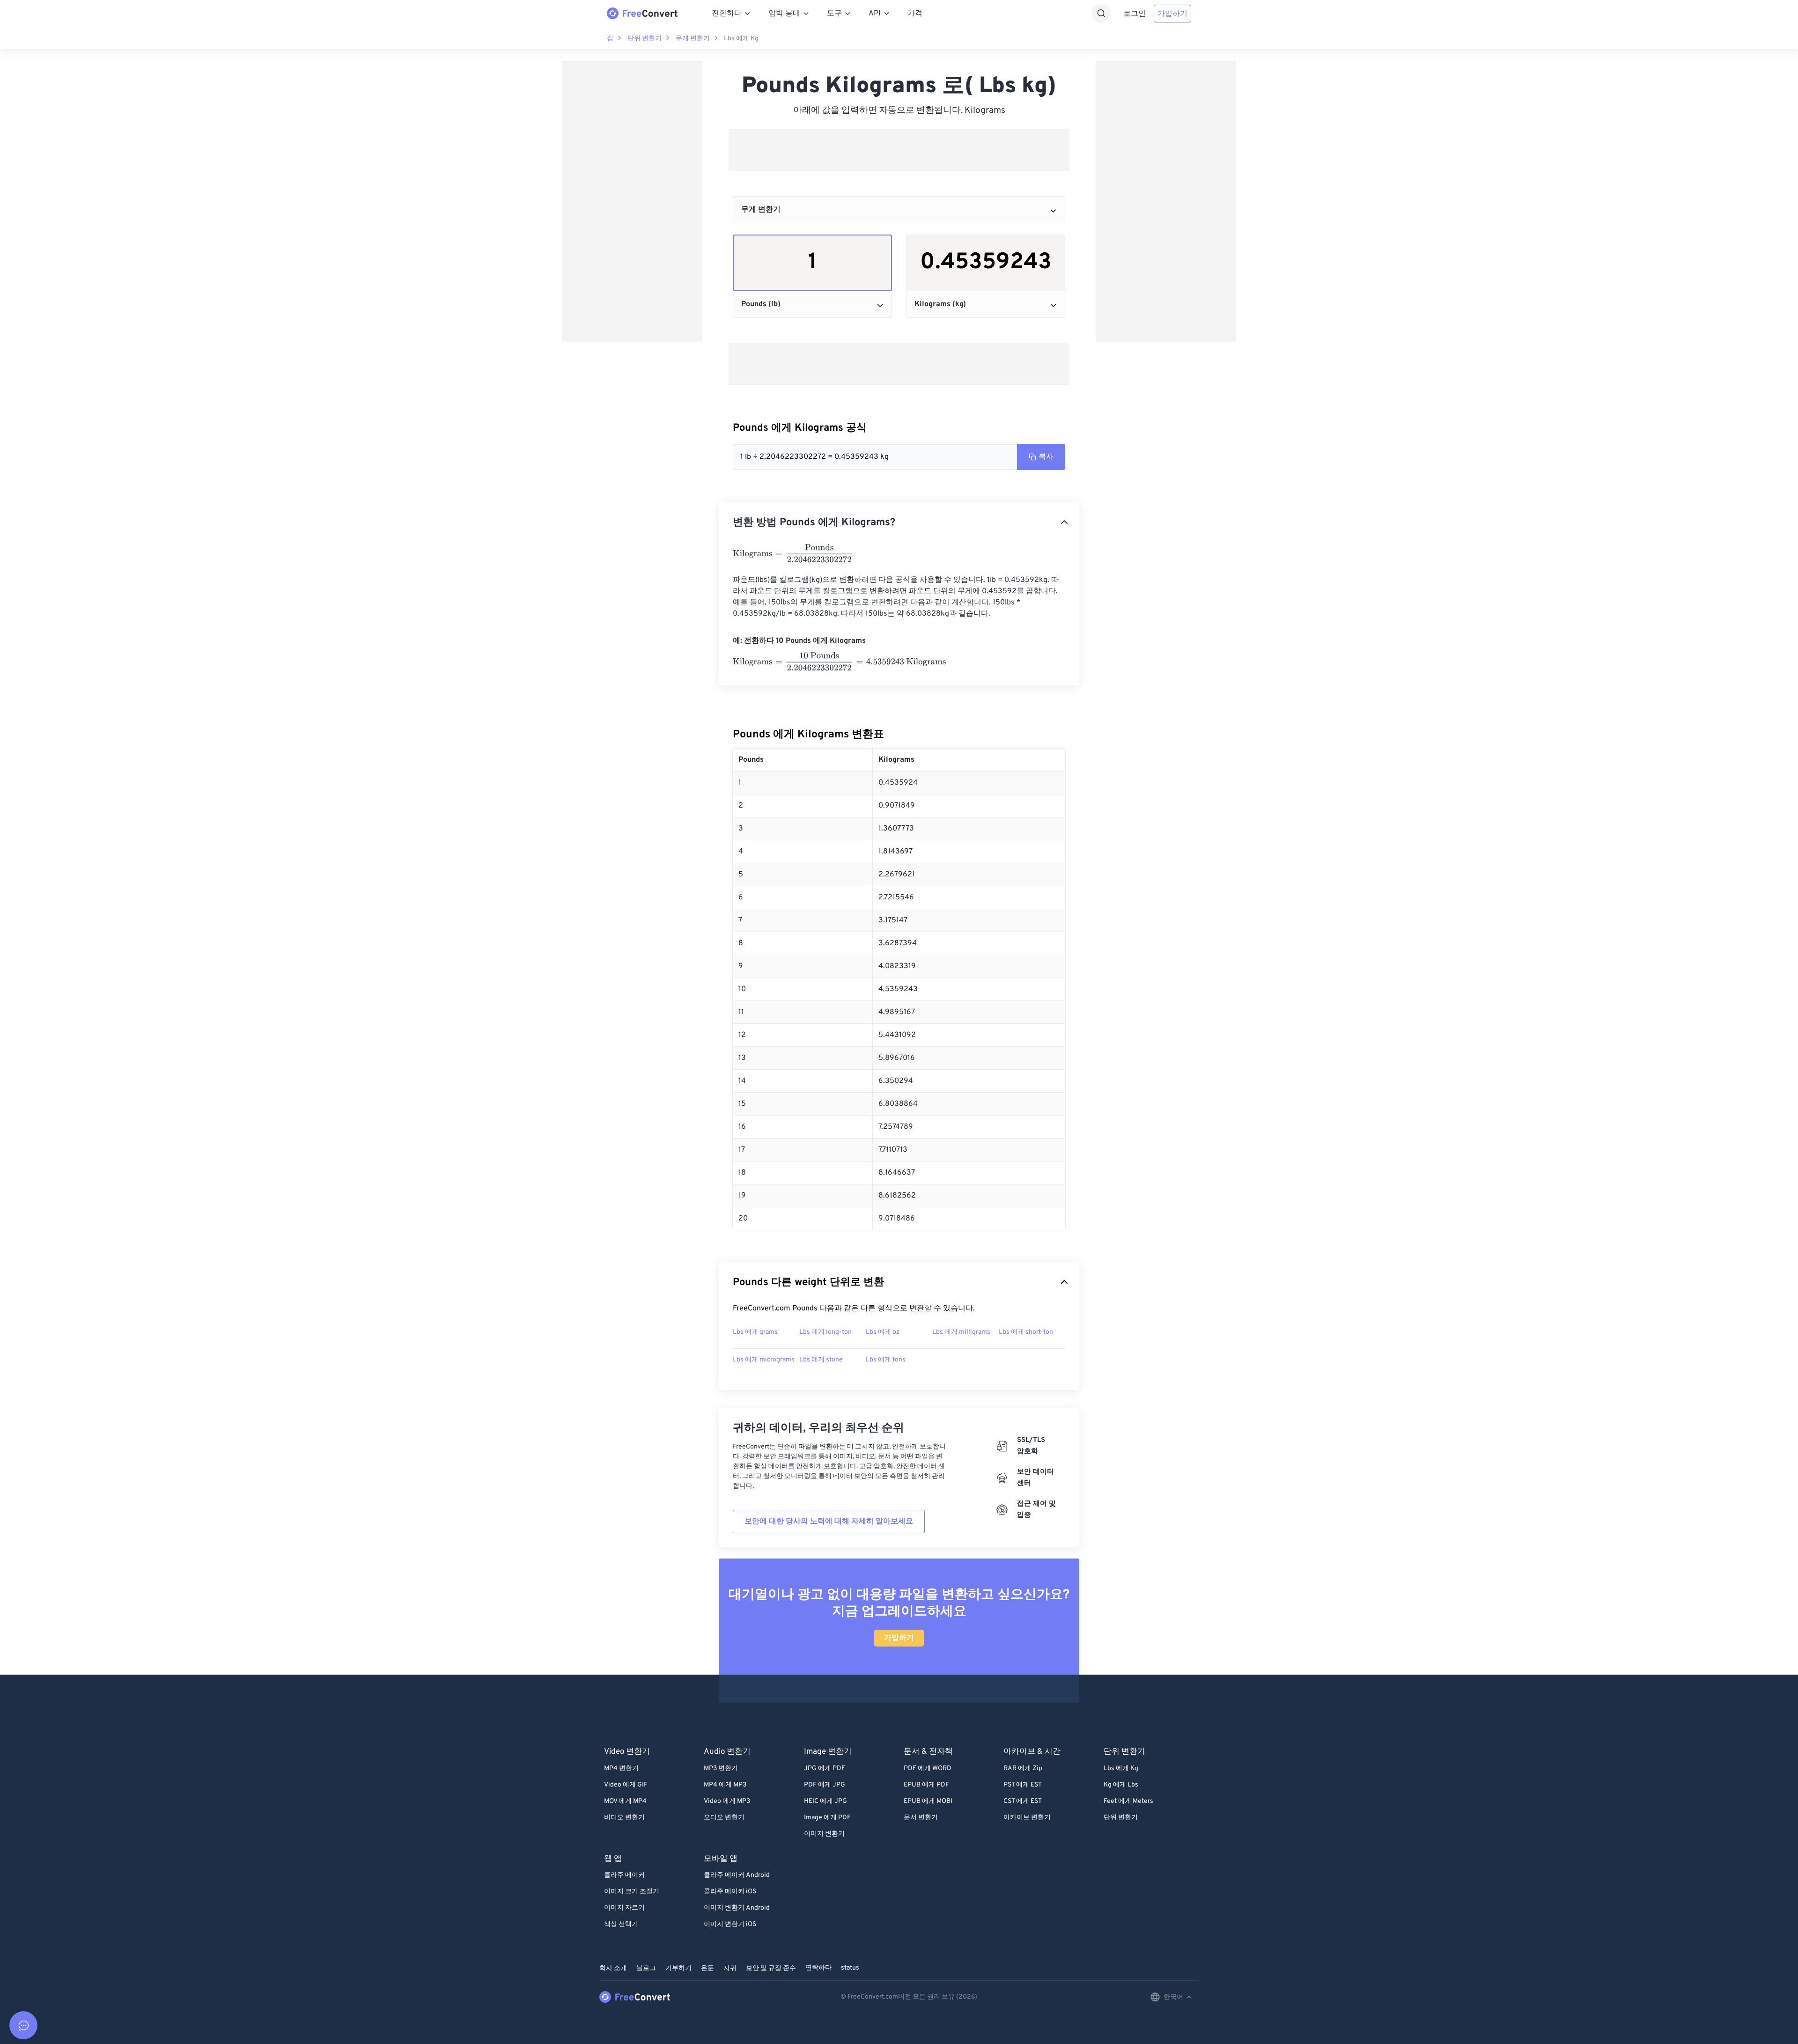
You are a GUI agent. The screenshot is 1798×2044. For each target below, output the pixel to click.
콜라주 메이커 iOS (730, 1892)
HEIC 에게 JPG (825, 1801)
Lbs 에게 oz (883, 1332)
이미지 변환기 (824, 1834)
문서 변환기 (921, 1818)
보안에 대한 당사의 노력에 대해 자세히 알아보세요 (829, 1522)
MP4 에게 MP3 (725, 1785)
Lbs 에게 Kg (741, 39)
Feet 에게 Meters (1128, 1801)
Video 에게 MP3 (727, 1801)
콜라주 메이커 (624, 1875)
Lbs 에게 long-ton (825, 1332)
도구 (834, 14)
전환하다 (727, 14)
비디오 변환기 (624, 1818)
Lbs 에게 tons (886, 1360)
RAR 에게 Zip (1023, 1768)
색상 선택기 (621, 1924)
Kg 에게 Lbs (1121, 1785)
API (875, 14)
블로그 (646, 1968)
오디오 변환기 (724, 1818)
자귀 (730, 1968)
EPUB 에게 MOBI (928, 1801)
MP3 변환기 (721, 1768)
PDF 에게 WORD (928, 1768)
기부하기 (678, 1968)
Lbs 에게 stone (821, 1360)
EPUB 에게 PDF (926, 1785)
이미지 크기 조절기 (632, 1892)
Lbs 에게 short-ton (1026, 1332)
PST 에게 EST (1023, 1785)
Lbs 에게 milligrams (961, 1332)
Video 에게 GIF (626, 1785)
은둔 (707, 1968)
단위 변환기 (645, 39)
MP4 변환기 (621, 1768)
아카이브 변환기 (1027, 1818)
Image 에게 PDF (827, 1818)
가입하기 (1172, 14)
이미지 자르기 (624, 1908)
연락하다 (818, 1968)
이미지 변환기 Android (737, 1908)
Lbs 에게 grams (755, 1332)
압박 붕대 (784, 14)
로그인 (1135, 14)
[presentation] (793, 553)
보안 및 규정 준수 (771, 1968)
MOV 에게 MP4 (625, 1801)
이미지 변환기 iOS (730, 1924)
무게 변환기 (693, 39)
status (850, 1968)
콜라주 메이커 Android (737, 1875)
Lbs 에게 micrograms (764, 1360)
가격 (915, 14)
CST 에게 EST (1023, 1801)
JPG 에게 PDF (825, 1768)
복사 (1046, 457)
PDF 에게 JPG (825, 1785)
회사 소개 (613, 1968)
